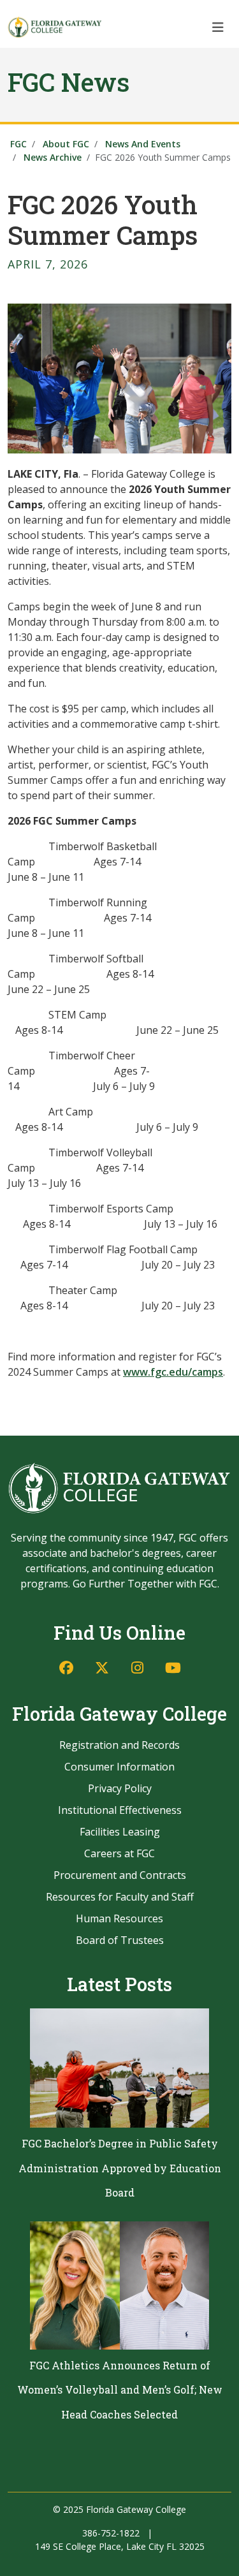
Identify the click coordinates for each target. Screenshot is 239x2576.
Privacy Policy (120, 1788)
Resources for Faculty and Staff (120, 1897)
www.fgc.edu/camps (173, 1372)
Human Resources (119, 1918)
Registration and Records (119, 1745)
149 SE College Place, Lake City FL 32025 (120, 2546)
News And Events (143, 144)
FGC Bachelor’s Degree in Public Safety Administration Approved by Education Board (120, 2168)
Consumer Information (119, 1767)
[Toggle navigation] (218, 27)
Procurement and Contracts (120, 1875)
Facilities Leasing (120, 1832)
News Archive (53, 157)
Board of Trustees (120, 1940)
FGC (18, 144)
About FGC (66, 144)
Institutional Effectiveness (120, 1810)
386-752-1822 (111, 2533)
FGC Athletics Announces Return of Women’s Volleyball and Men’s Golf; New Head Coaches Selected (120, 2390)
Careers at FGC (119, 1853)
